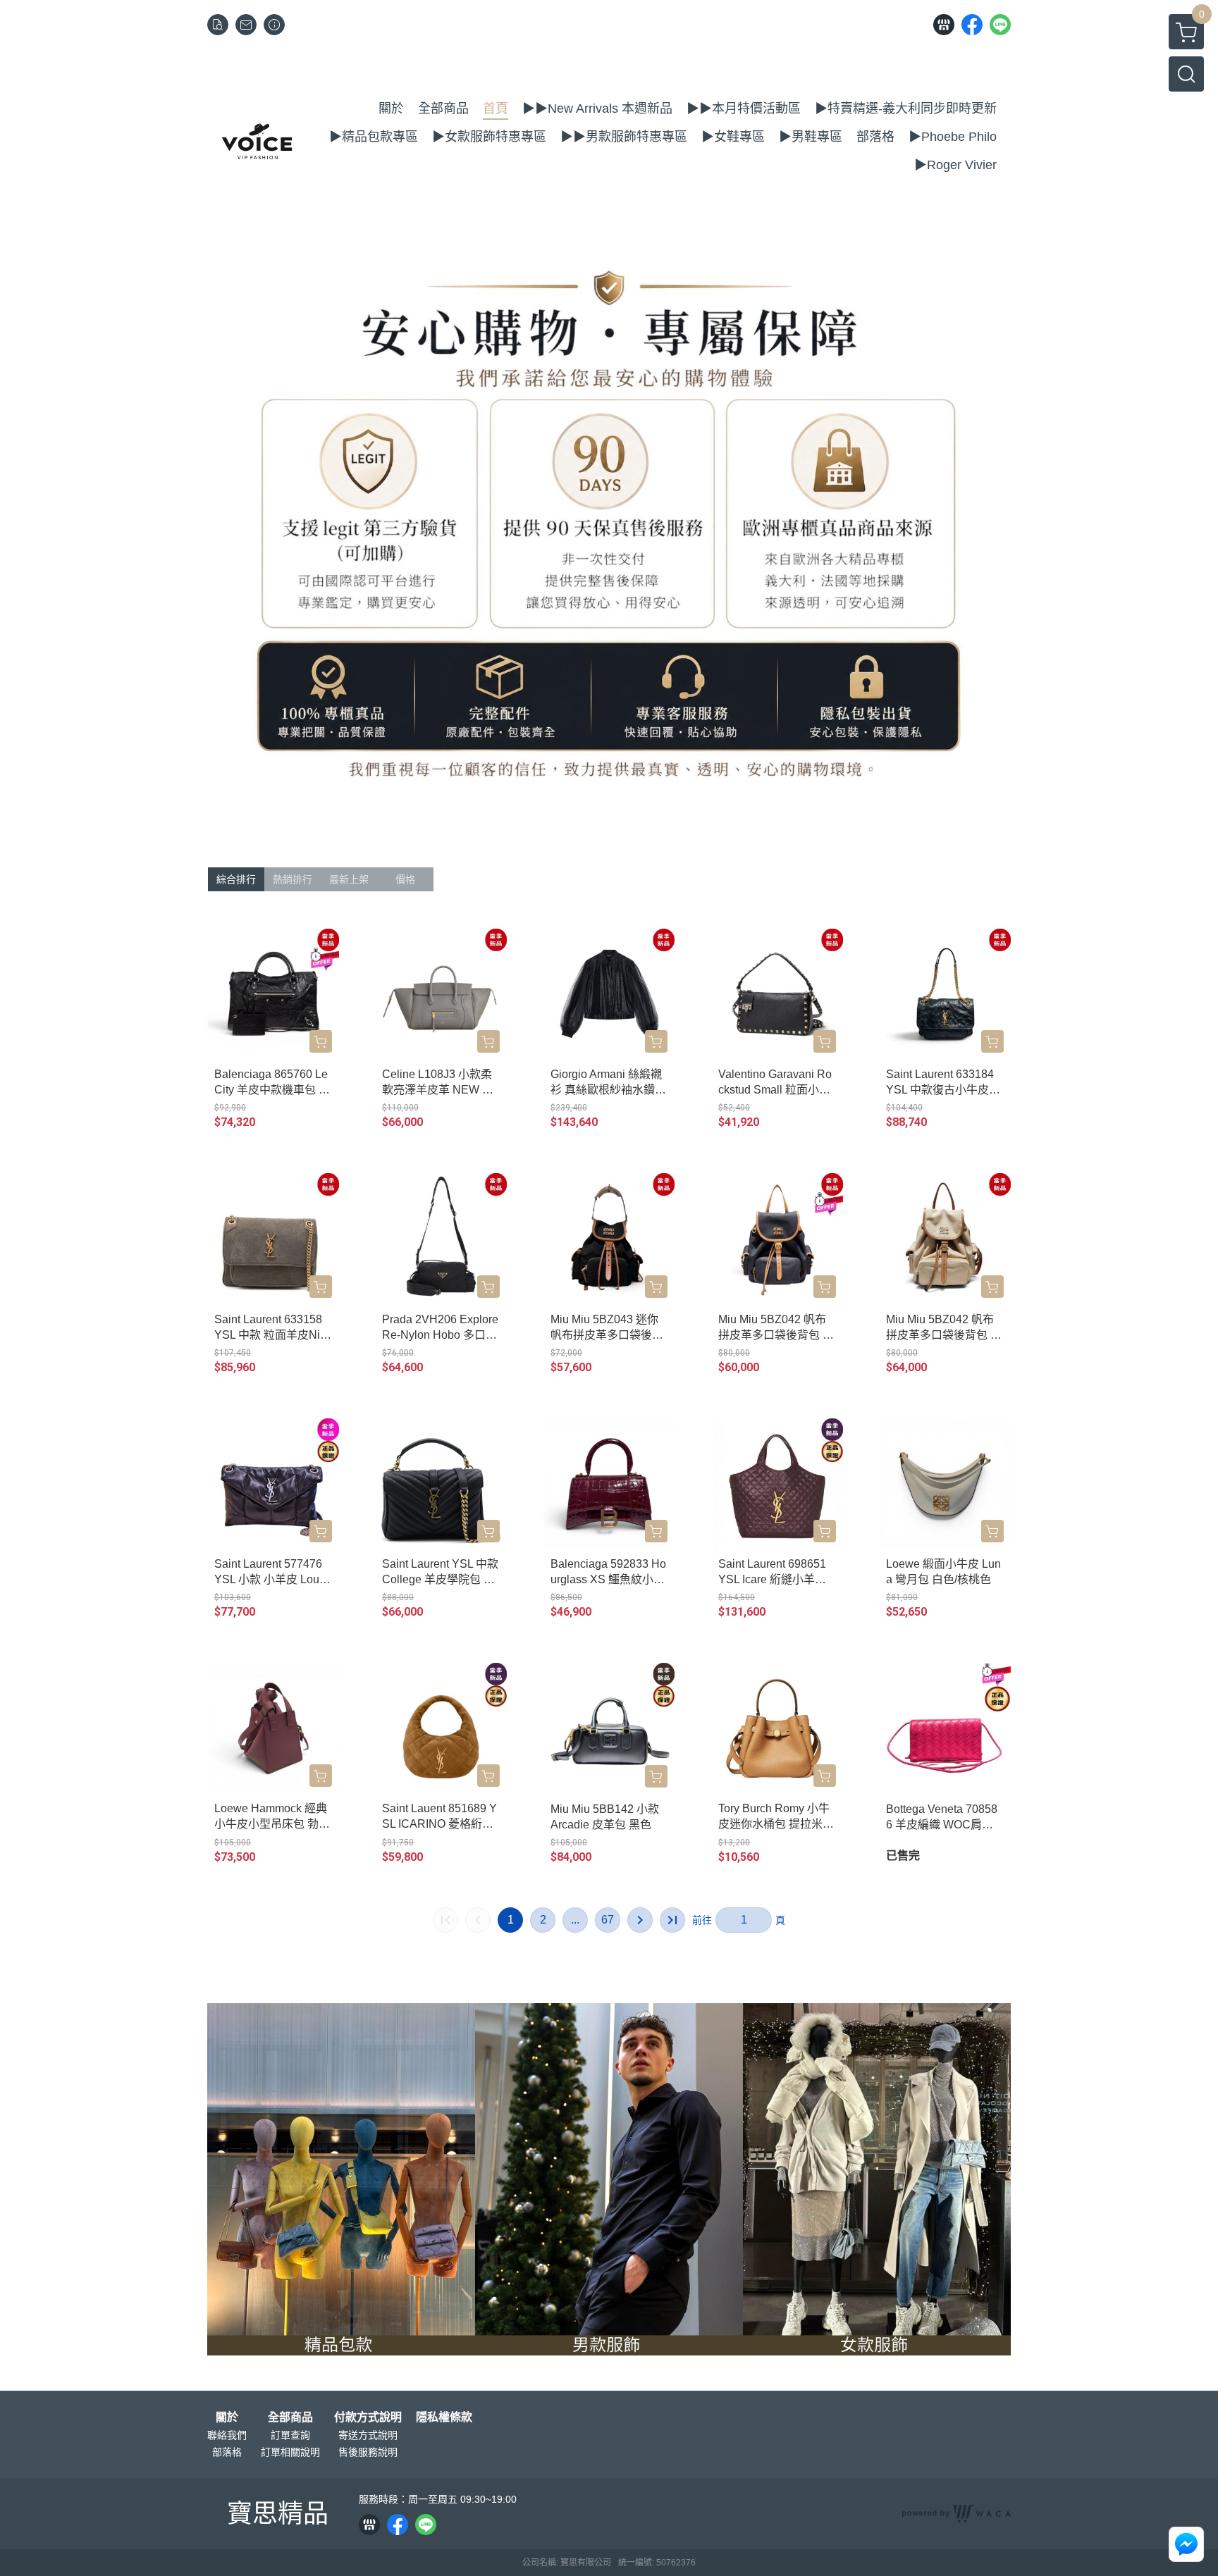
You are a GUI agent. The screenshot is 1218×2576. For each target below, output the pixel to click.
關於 (227, 2417)
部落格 (227, 2452)
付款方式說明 (368, 2417)
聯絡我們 (227, 2435)
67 (608, 1920)
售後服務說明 (368, 2452)
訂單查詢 (290, 2435)
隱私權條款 (444, 2417)
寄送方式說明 (368, 2435)
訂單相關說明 (290, 2452)
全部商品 (290, 2417)
